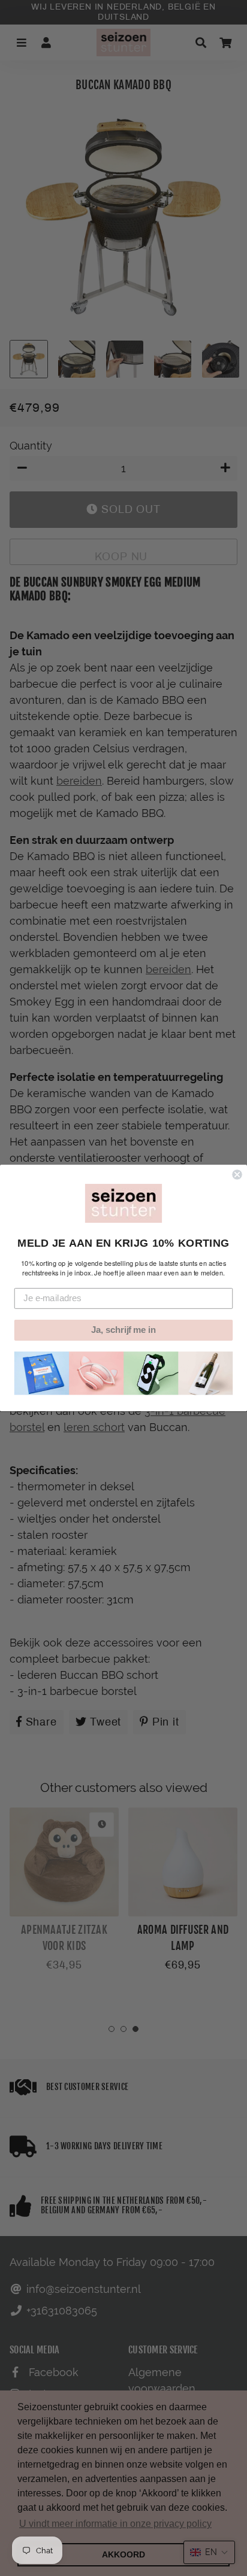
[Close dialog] (237, 1174)
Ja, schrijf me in (123, 1330)
